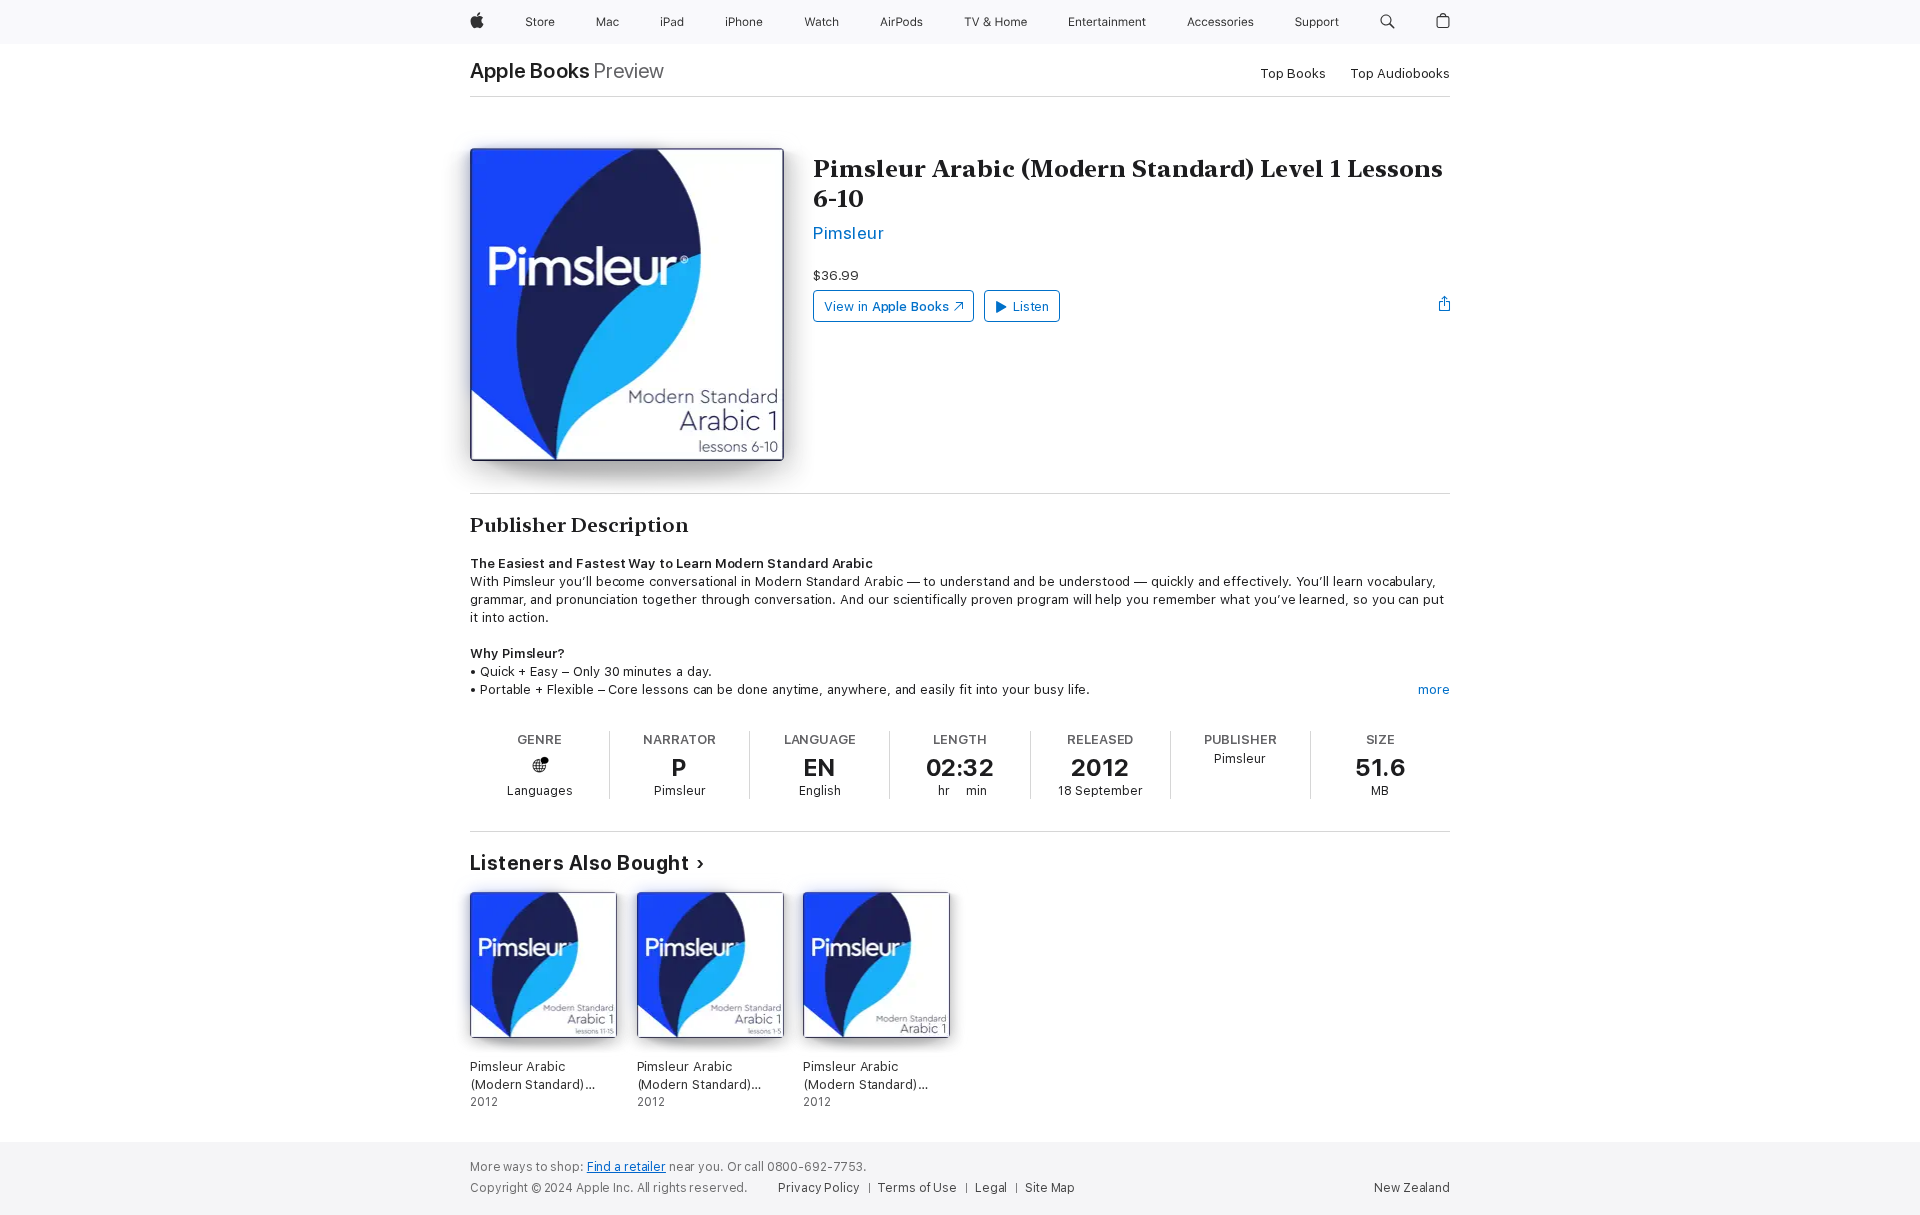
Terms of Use (917, 1188)
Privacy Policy (818, 1188)
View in (886, 306)
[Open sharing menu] (1445, 306)
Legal (991, 1188)
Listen (1031, 306)
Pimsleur (848, 232)
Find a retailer (626, 1167)
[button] (1387, 22)
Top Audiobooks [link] (1400, 73)
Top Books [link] (1293, 73)
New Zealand (1412, 1188)
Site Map (1050, 1188)
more (1434, 689)
